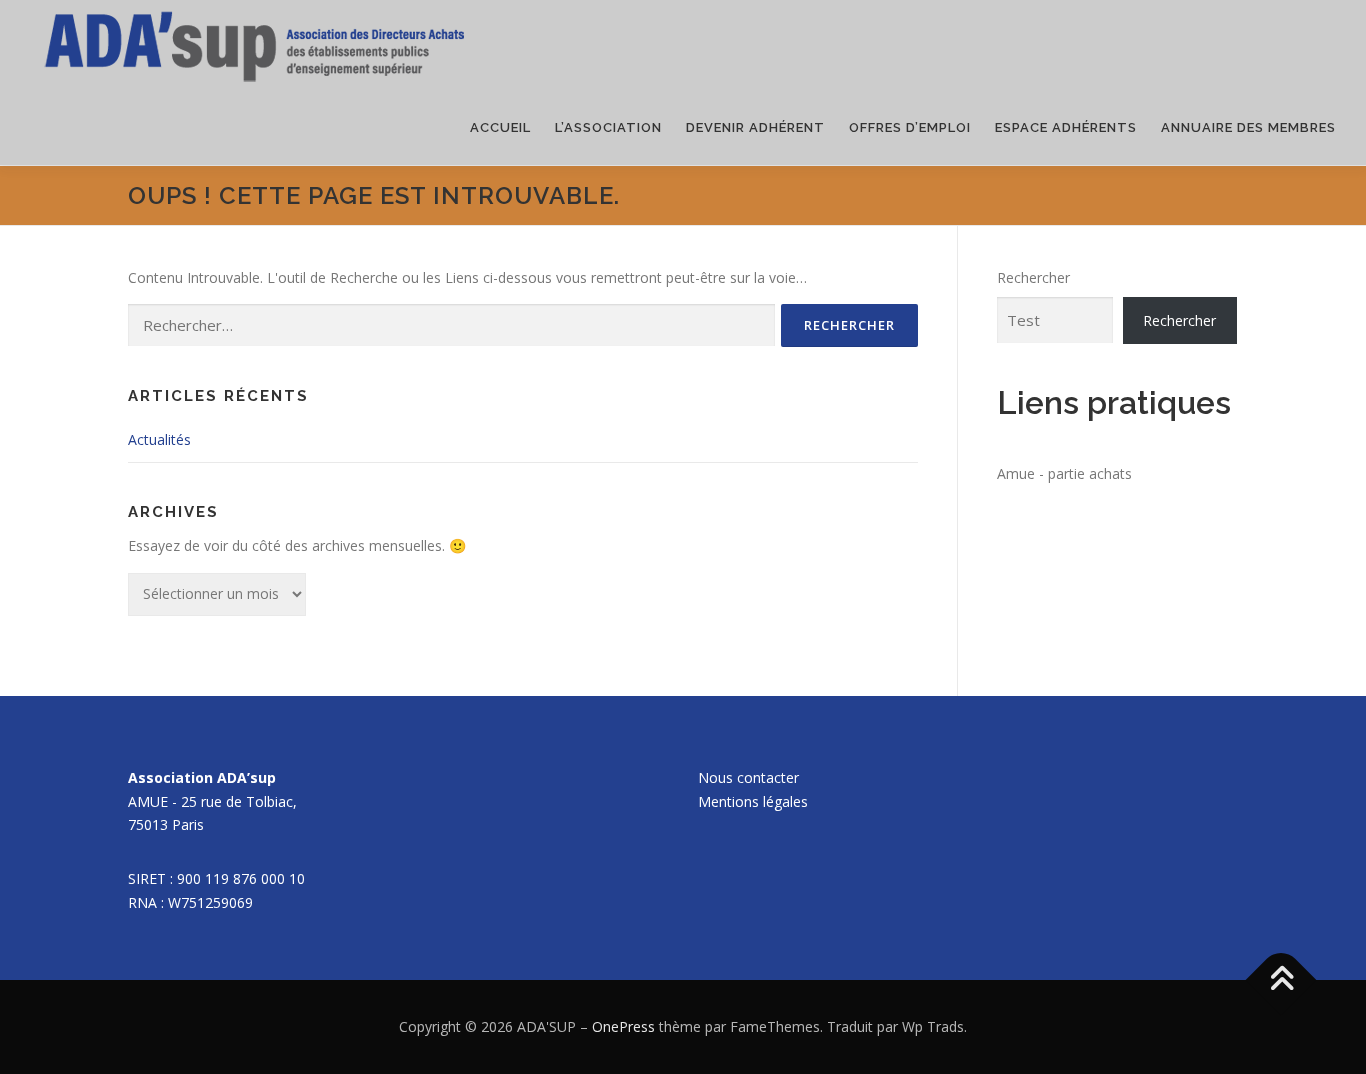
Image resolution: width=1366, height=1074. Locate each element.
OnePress (623, 1026)
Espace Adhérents (1066, 127)
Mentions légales (753, 801)
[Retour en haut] (1281, 980)
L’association (608, 127)
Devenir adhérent (755, 127)
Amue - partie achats (1064, 473)
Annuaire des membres (1248, 127)
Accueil (500, 127)
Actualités (159, 439)
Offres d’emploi (910, 127)
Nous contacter (748, 777)
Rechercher (1033, 277)
